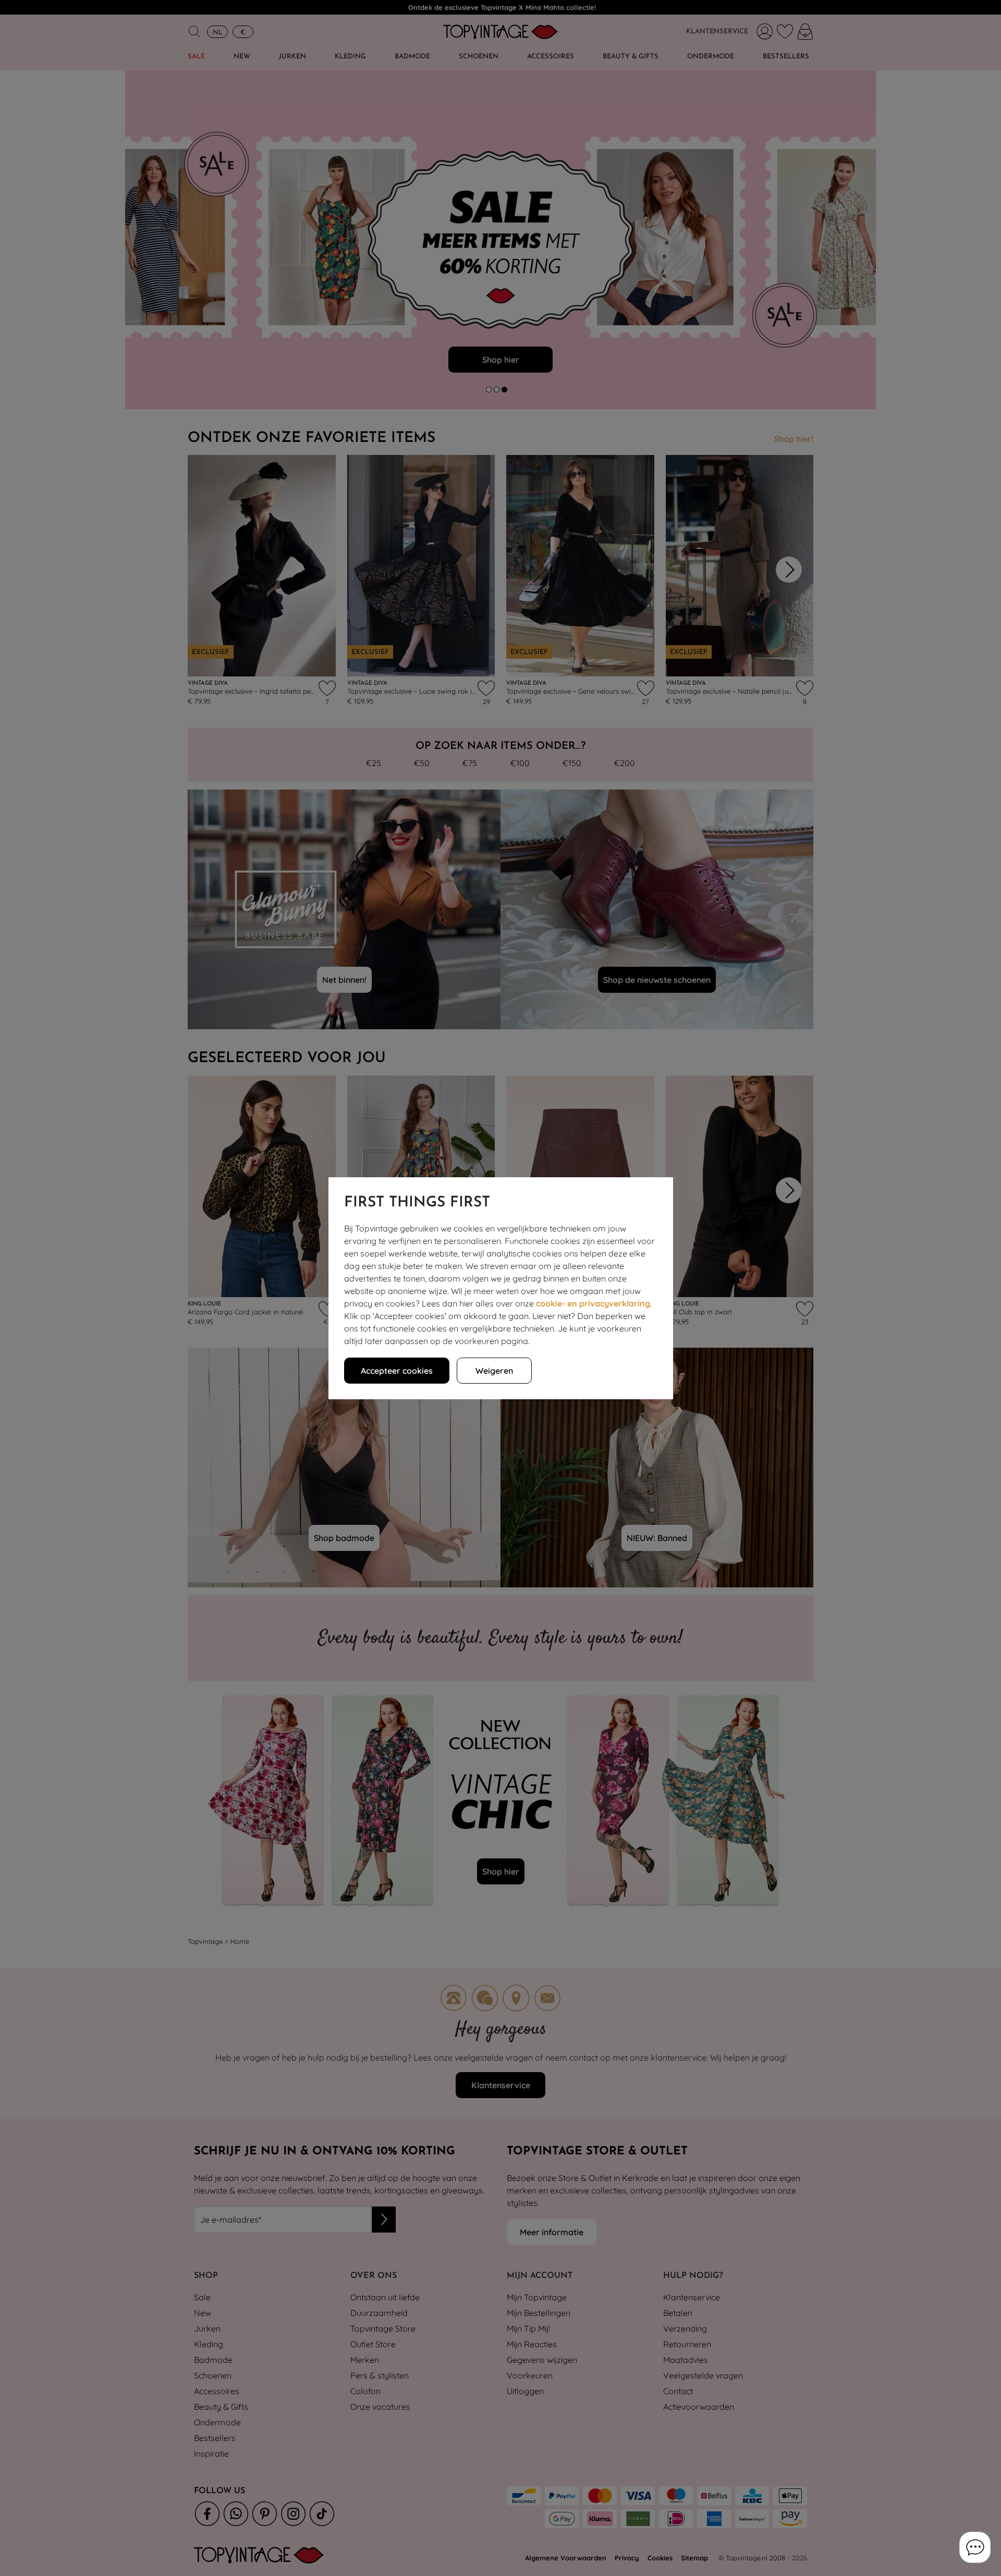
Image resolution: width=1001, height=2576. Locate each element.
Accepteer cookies (397, 1371)
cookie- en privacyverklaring (593, 1303)
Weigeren (494, 1371)
